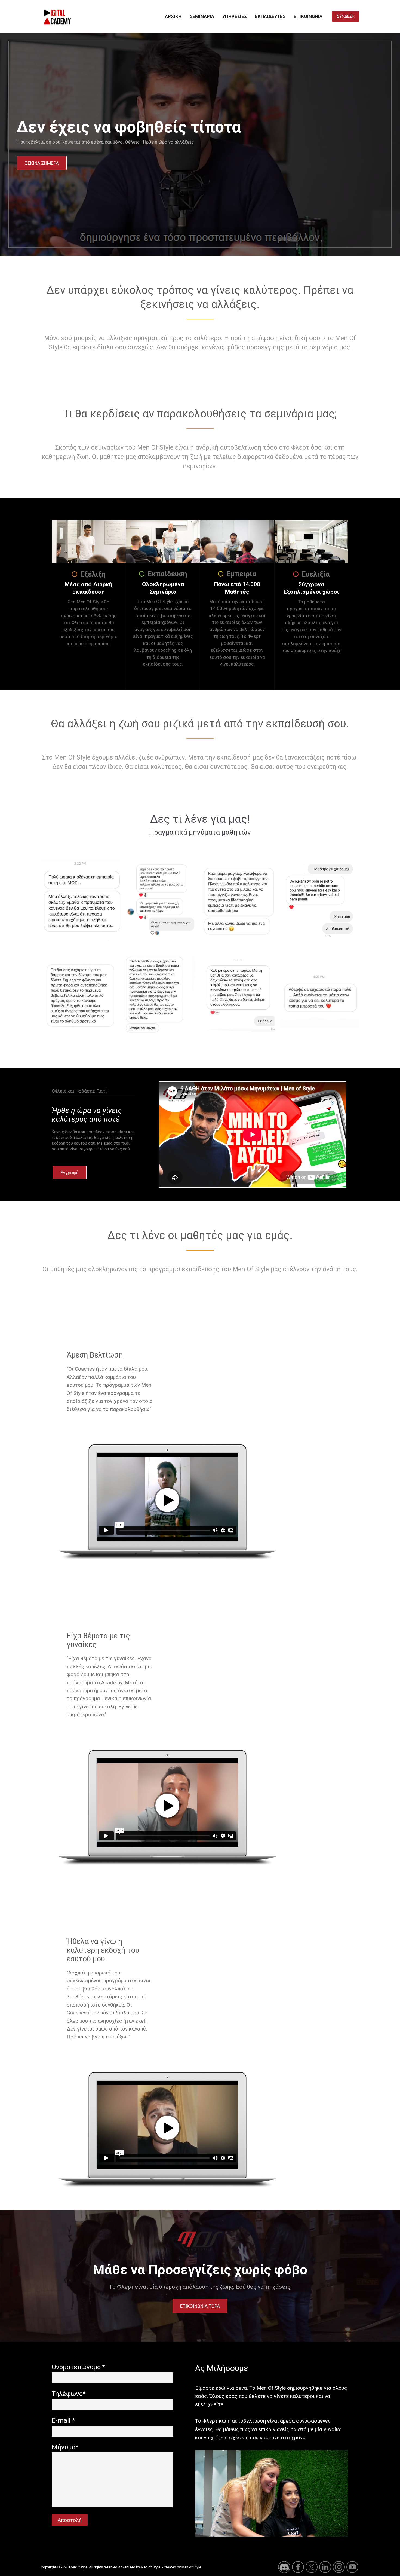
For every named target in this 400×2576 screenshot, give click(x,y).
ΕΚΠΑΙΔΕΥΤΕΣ (270, 16)
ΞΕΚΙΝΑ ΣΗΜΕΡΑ (42, 163)
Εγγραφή (70, 1173)
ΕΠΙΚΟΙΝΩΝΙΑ (308, 16)
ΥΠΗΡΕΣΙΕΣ (235, 16)
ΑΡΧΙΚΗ (173, 16)
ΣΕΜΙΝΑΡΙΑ (202, 16)
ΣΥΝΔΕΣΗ (346, 16)
